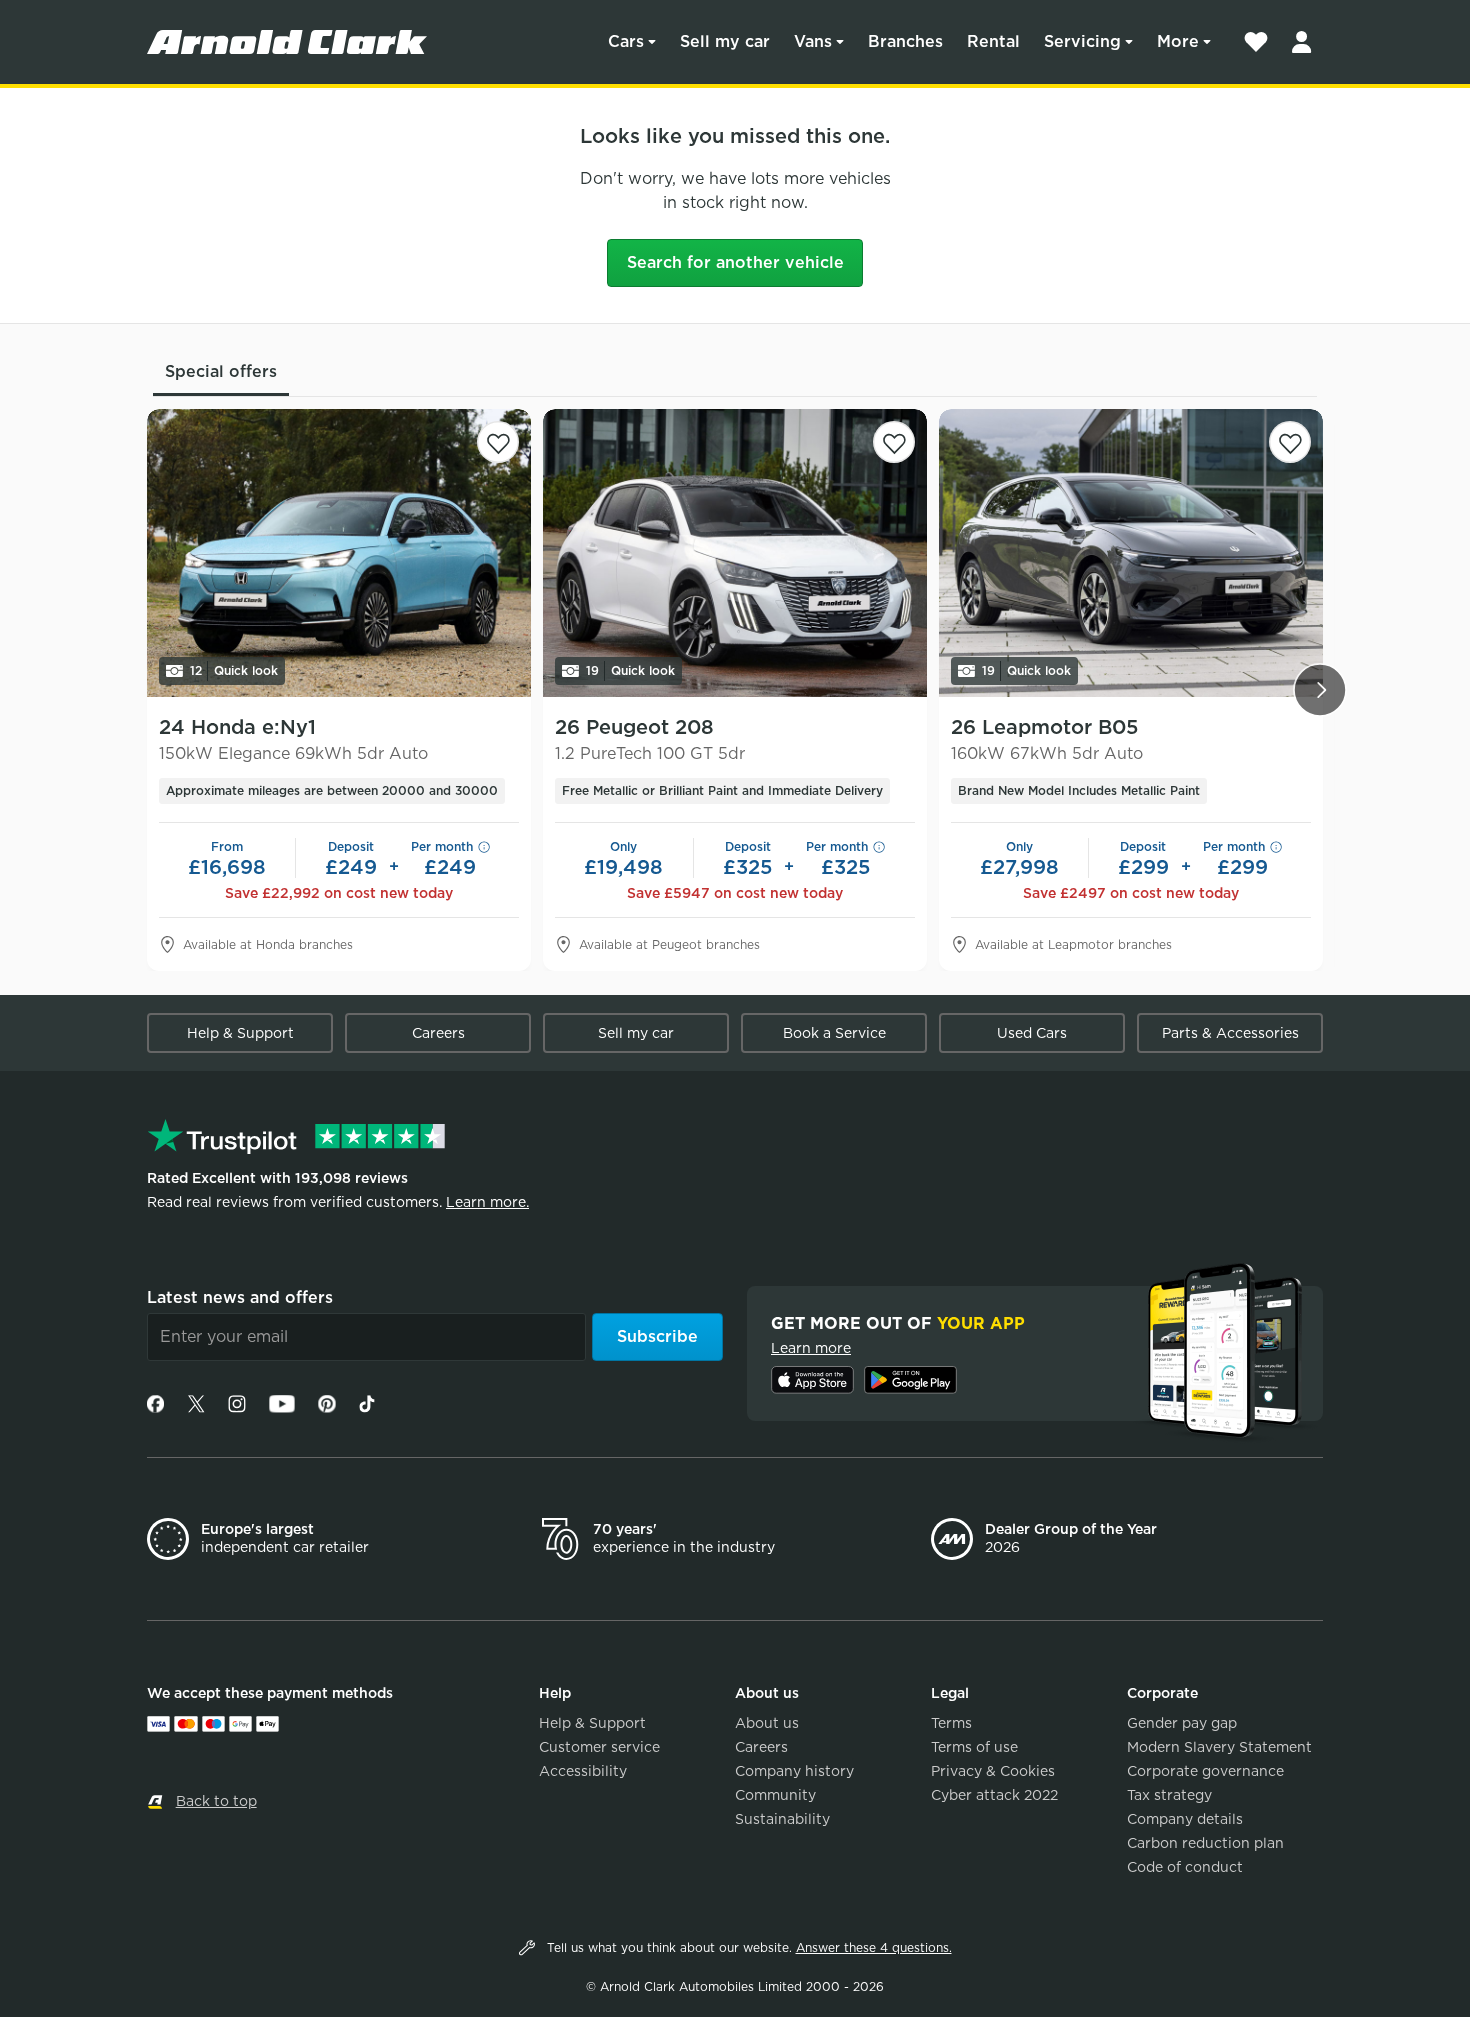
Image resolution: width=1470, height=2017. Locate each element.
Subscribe (657, 1336)
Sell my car (725, 41)
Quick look (234, 670)
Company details (1185, 1819)
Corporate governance (1205, 1771)
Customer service (599, 1747)
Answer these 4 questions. (874, 1947)
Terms (951, 1723)
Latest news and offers (240, 1297)
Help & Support (240, 1033)
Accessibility (583, 1771)
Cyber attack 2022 (994, 1795)
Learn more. (487, 1202)
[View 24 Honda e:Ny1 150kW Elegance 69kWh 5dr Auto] (339, 553)
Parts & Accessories (1230, 1033)
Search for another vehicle (735, 262)
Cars (626, 41)
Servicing (1082, 41)
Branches (905, 41)
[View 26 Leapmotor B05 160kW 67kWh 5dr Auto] (1131, 553)
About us (767, 1723)
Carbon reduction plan (1205, 1843)
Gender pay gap (1182, 1723)
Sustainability (782, 1819)
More (1178, 41)
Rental (993, 41)
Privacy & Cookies (993, 1771)
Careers (438, 1033)
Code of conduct (1185, 1867)
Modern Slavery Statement (1219, 1747)
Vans (813, 41)
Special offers (221, 371)
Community (775, 1795)
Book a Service (834, 1033)
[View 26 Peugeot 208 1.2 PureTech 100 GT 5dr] (735, 553)
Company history (794, 1771)
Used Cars (1032, 1033)
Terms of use (974, 1747)
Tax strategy (1169, 1795)
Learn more (811, 1348)
